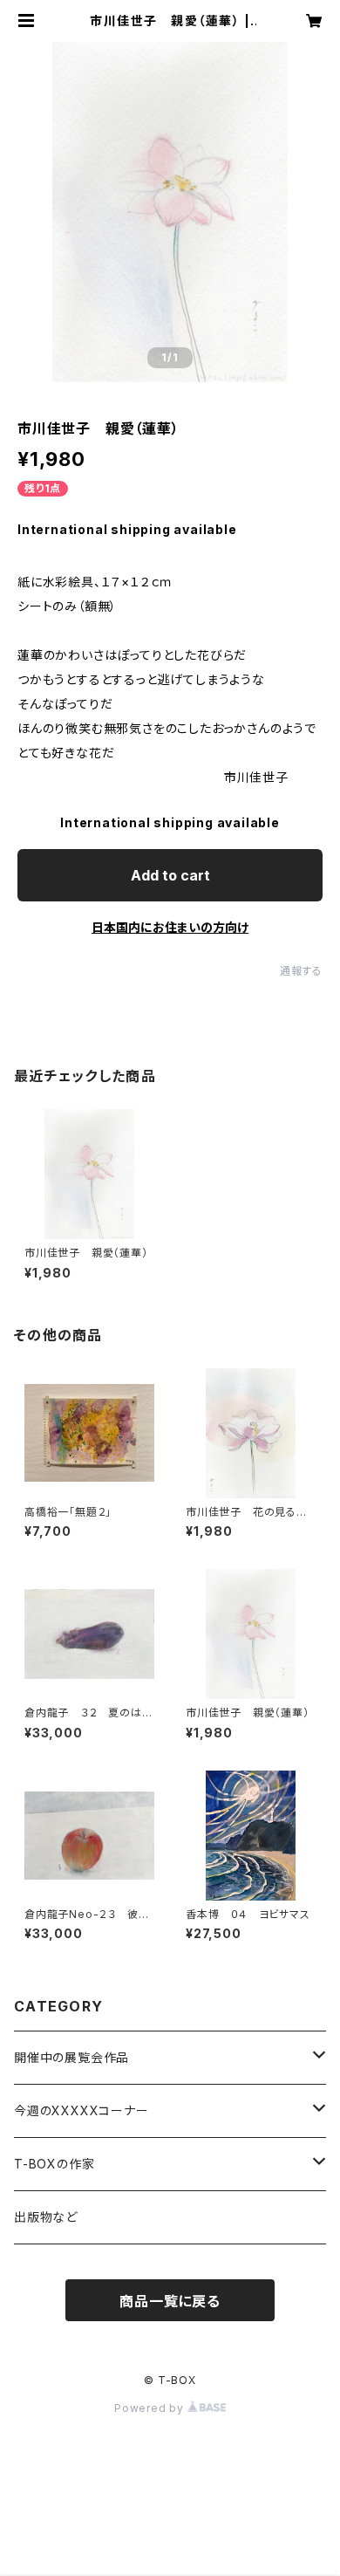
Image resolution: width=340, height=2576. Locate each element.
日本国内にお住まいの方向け (170, 927)
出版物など (46, 2217)
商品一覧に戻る (170, 2301)
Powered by (151, 2408)
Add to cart (170, 875)
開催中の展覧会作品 (71, 2057)
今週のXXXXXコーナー (82, 2110)
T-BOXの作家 (54, 2164)
